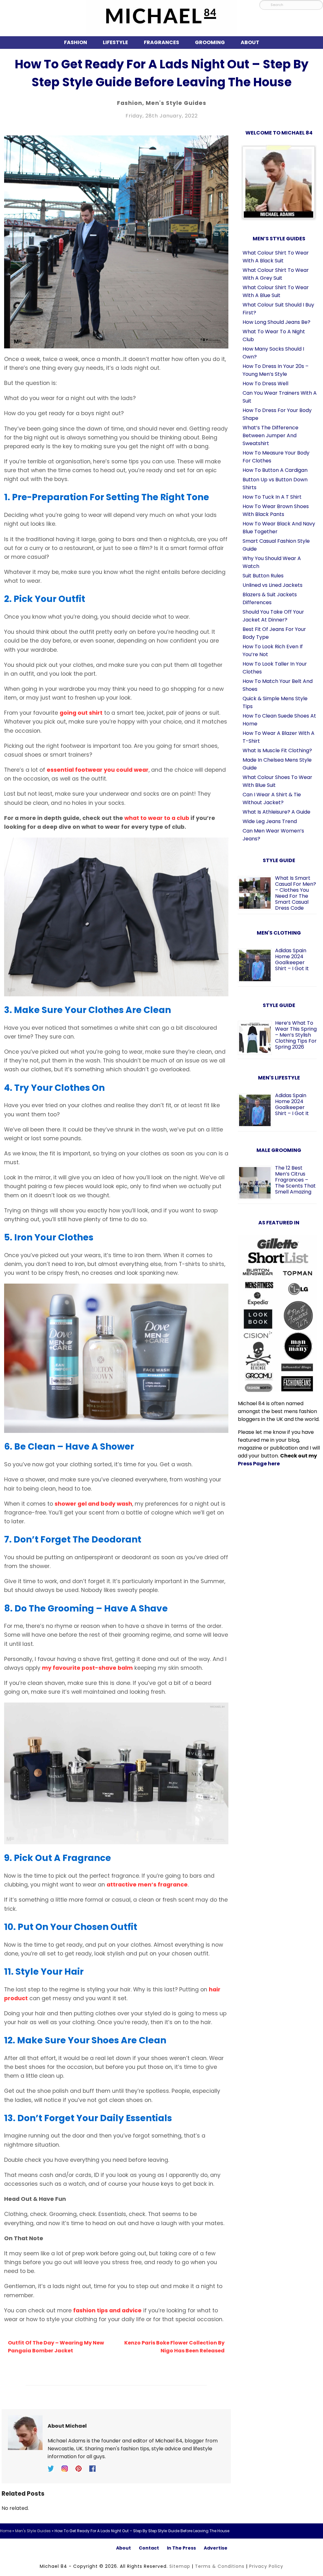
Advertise (216, 2548)
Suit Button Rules (263, 576)
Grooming (210, 42)
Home (6, 2531)
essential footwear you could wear (98, 770)
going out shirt (81, 713)
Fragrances (161, 42)
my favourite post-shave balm (87, 1668)
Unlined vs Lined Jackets (273, 585)
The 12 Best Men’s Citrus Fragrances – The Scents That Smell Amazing (295, 1180)
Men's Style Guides (176, 103)
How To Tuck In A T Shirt (272, 497)
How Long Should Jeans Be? (276, 322)
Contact (149, 2548)
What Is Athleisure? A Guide (276, 812)
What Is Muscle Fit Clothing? (277, 750)
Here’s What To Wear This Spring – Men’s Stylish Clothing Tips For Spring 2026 (296, 1035)
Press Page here (259, 1464)
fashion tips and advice (107, 2310)
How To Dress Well (265, 384)
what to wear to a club (157, 818)
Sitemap (180, 2566)
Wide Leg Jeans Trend (270, 821)
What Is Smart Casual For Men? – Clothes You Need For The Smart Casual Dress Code (296, 893)
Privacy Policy (266, 2566)
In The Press (181, 2548)
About (250, 42)
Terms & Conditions (220, 2566)
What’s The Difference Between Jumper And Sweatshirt (270, 435)
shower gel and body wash (93, 1504)
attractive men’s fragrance (147, 1885)
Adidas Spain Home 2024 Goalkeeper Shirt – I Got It (292, 959)
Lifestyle (115, 42)
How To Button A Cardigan (275, 470)
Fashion (76, 42)
